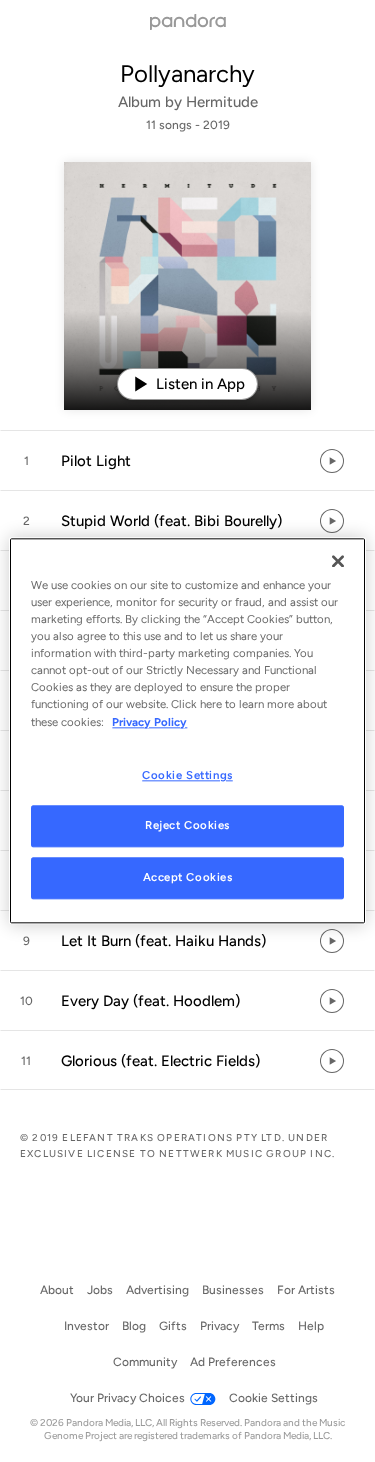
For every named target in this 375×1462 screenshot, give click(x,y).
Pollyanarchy (187, 73)
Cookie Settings (187, 775)
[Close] (338, 561)
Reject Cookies (187, 826)
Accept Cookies (188, 878)
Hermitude (222, 102)
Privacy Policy (149, 722)
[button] (187, 461)
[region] (187, 730)
